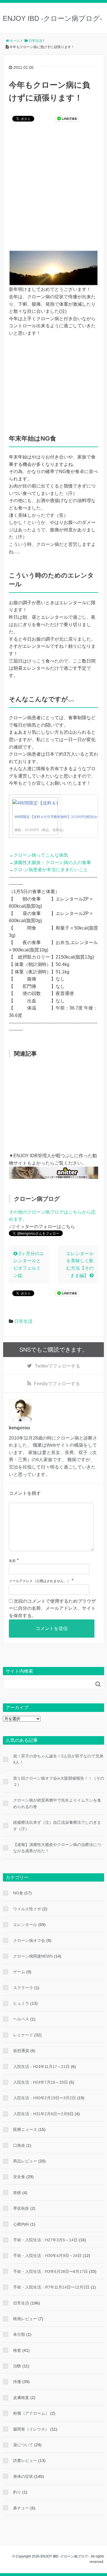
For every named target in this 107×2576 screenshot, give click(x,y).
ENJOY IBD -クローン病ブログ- (53, 18)
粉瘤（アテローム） (31, 2413)
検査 (17, 2350)
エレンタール (25, 1925)
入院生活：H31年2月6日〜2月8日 (43, 2114)
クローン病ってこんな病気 (41, 855)
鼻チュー (21, 2508)
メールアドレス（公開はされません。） (40, 1581)
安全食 (19, 2177)
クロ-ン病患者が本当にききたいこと (51, 870)
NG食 (18, 1893)
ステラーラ (23, 1988)
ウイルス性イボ (27, 1909)
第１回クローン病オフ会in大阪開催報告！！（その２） (59, 1781)
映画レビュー (25, 2319)
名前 (12, 1561)
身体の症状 (23, 2476)
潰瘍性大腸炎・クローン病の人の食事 (52, 863)
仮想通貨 (21, 2051)
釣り (17, 2492)
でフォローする (57, 1366)
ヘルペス (21, 2019)
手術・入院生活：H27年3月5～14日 (45, 2240)
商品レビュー (25, 2161)
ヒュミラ (21, 2003)
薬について (23, 2445)
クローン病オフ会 (29, 1940)
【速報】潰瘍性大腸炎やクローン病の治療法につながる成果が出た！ (57, 1848)
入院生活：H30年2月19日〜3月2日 (45, 2098)
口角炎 (19, 2145)
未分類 (19, 2334)
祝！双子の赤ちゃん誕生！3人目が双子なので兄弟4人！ (58, 1759)
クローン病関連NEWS (33, 1956)
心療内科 (21, 2224)
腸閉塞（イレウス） (31, 2429)
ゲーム (19, 1972)
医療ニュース (25, 2129)
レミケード (23, 2035)
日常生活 (23, 1321)
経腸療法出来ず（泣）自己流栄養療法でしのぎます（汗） (57, 1825)
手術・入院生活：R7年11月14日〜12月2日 (51, 2287)
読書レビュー (25, 2460)
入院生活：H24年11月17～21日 (41, 2067)
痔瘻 (17, 2382)
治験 (17, 2366)
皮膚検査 (21, 2398)
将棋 (17, 2193)
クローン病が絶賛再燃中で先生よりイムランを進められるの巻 (57, 1803)
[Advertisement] (53, 190)
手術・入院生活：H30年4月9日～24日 (47, 2256)
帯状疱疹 (21, 2208)
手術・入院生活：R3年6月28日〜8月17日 (51, 2271)
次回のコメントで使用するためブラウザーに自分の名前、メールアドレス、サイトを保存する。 (52, 1608)
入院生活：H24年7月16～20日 (41, 2082)
